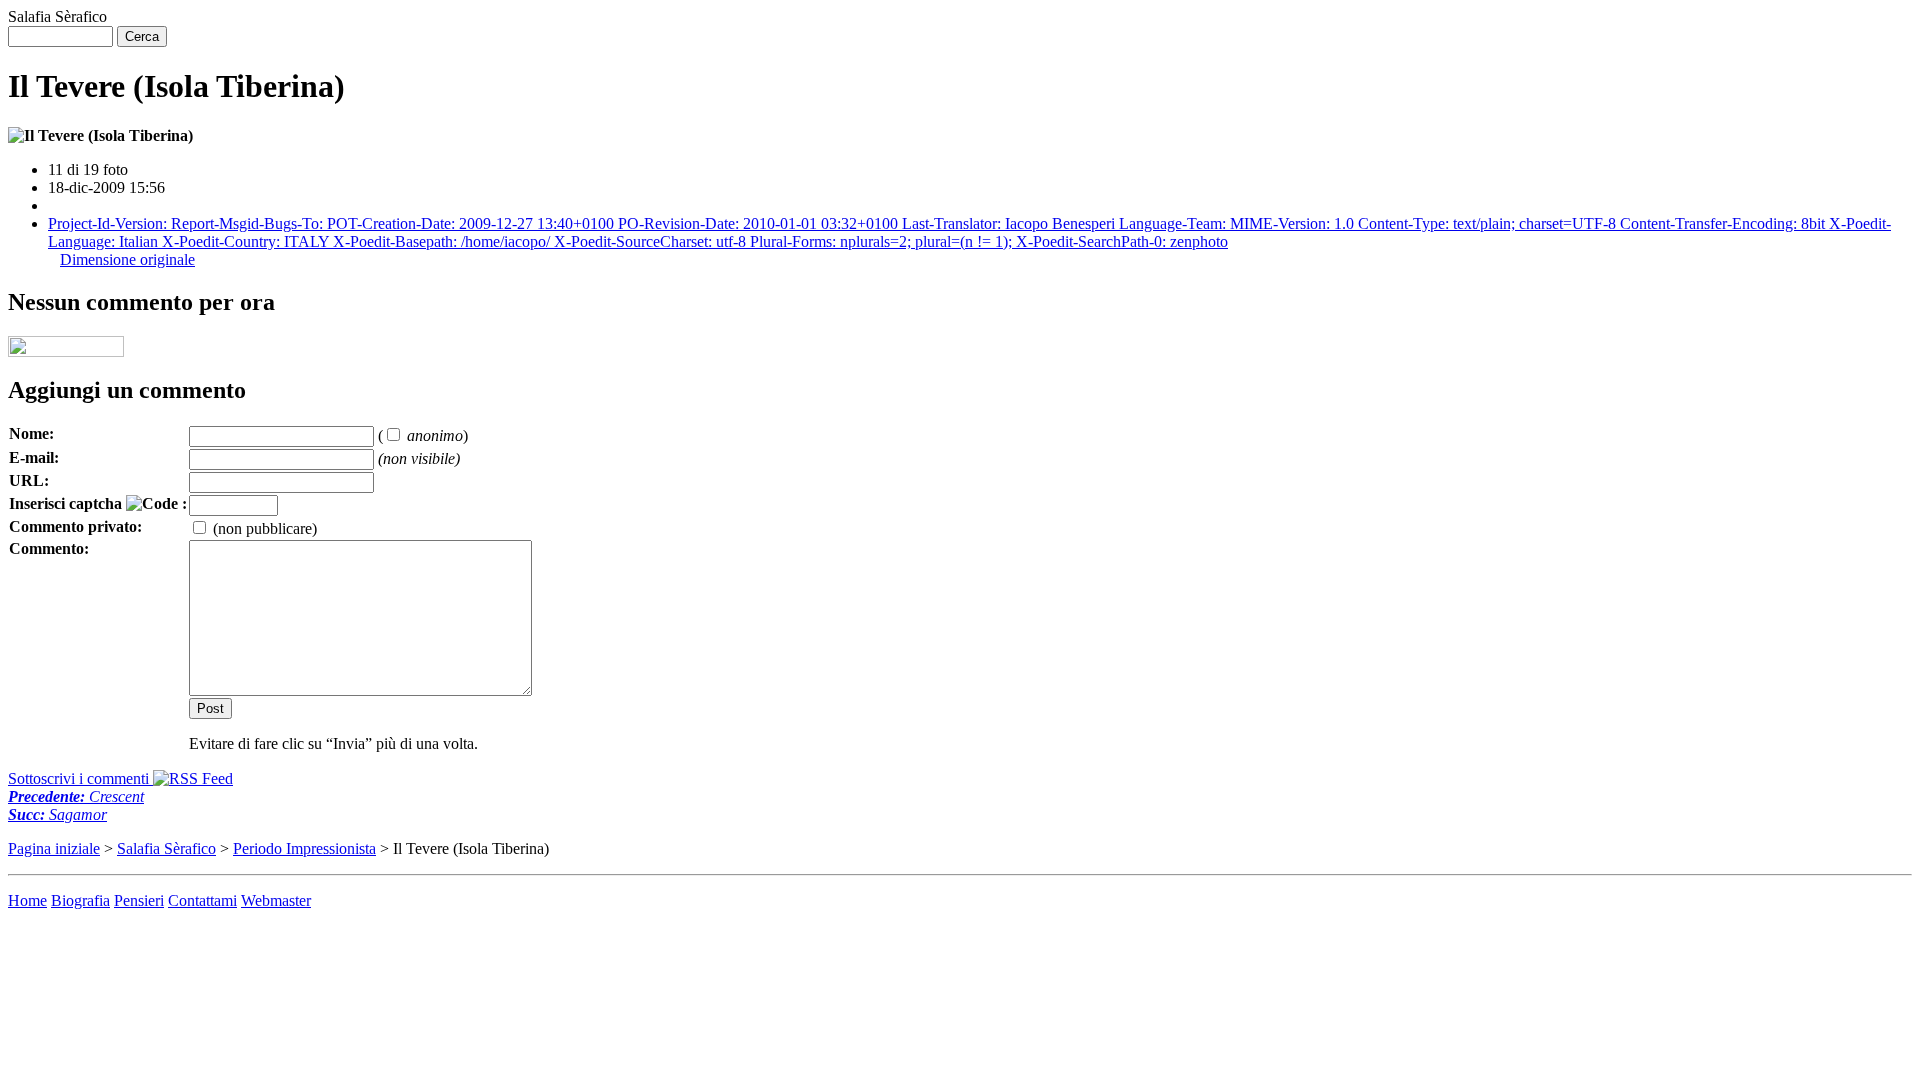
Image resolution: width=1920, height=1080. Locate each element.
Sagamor (57, 814)
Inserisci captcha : (98, 503)
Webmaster (276, 900)
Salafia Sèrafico (166, 848)
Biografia (80, 900)
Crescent (76, 796)
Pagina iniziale (54, 848)
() (423, 435)
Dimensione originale (127, 259)
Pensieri (139, 900)
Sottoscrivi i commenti (80, 778)
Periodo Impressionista (304, 848)
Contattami (202, 900)
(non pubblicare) (263, 528)
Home (27, 900)
